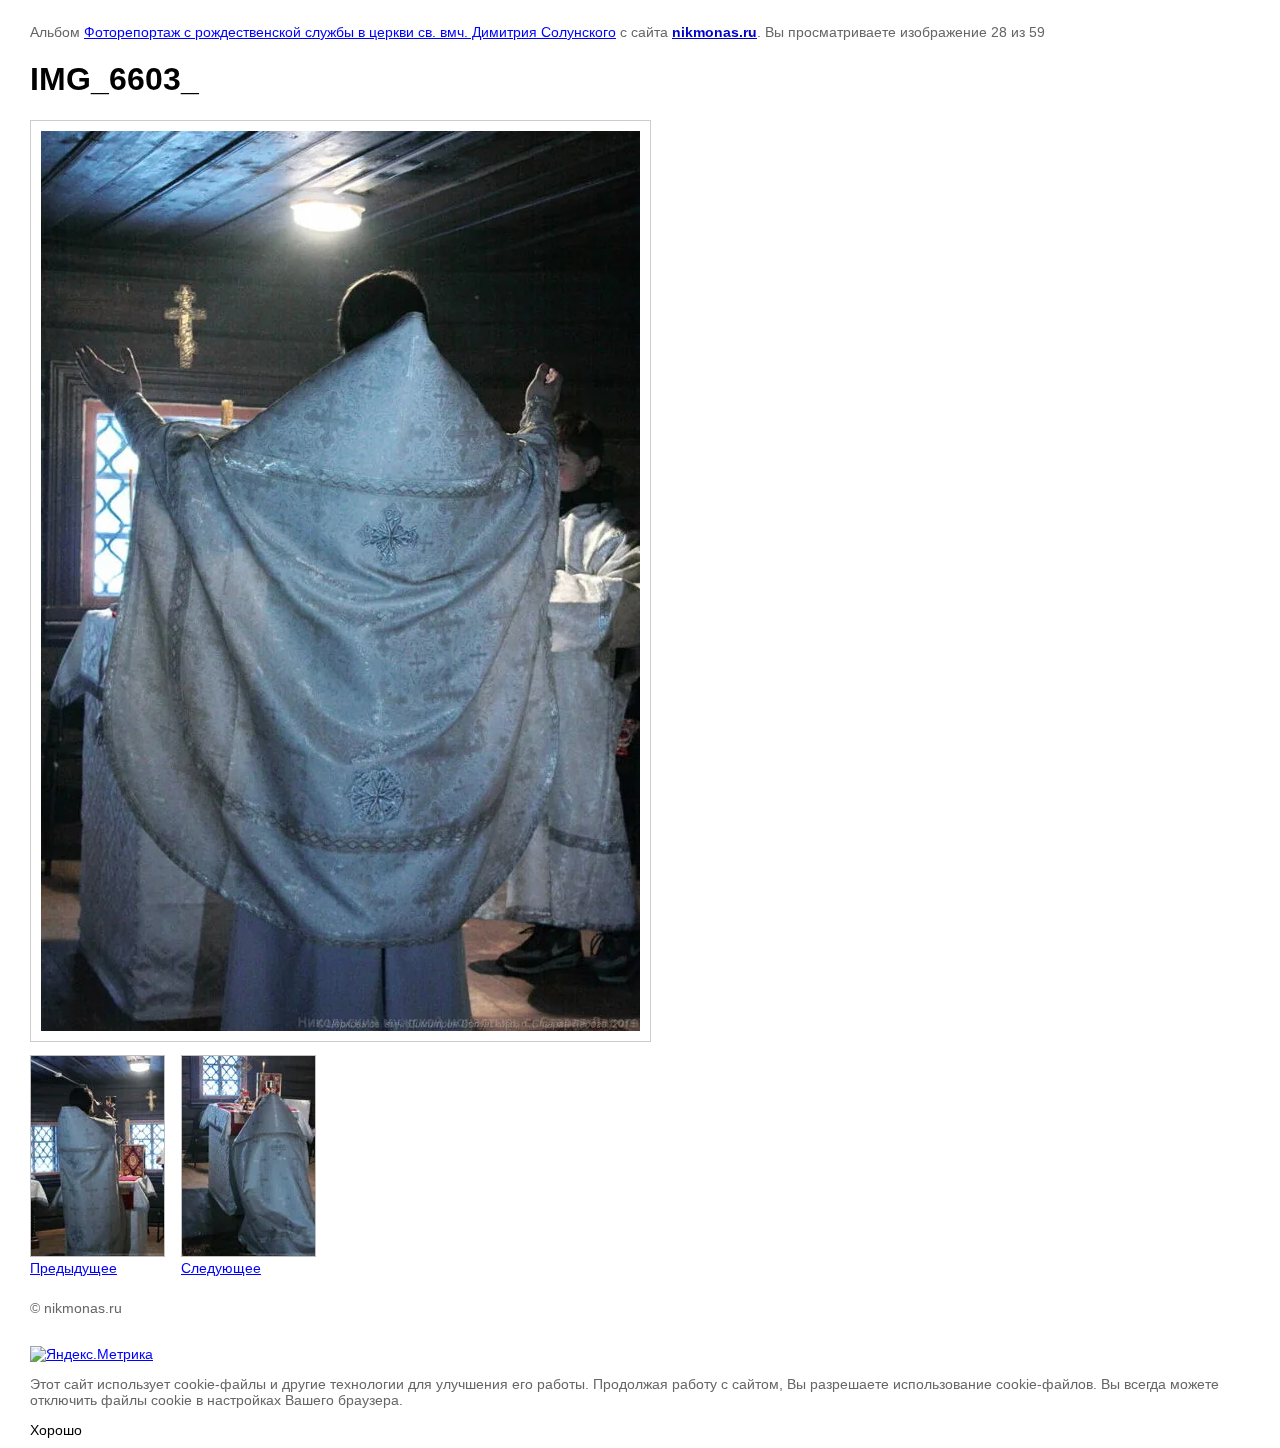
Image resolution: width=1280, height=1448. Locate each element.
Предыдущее (73, 1268)
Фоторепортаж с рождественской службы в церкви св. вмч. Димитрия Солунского (350, 32)
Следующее (221, 1268)
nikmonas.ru (714, 32)
